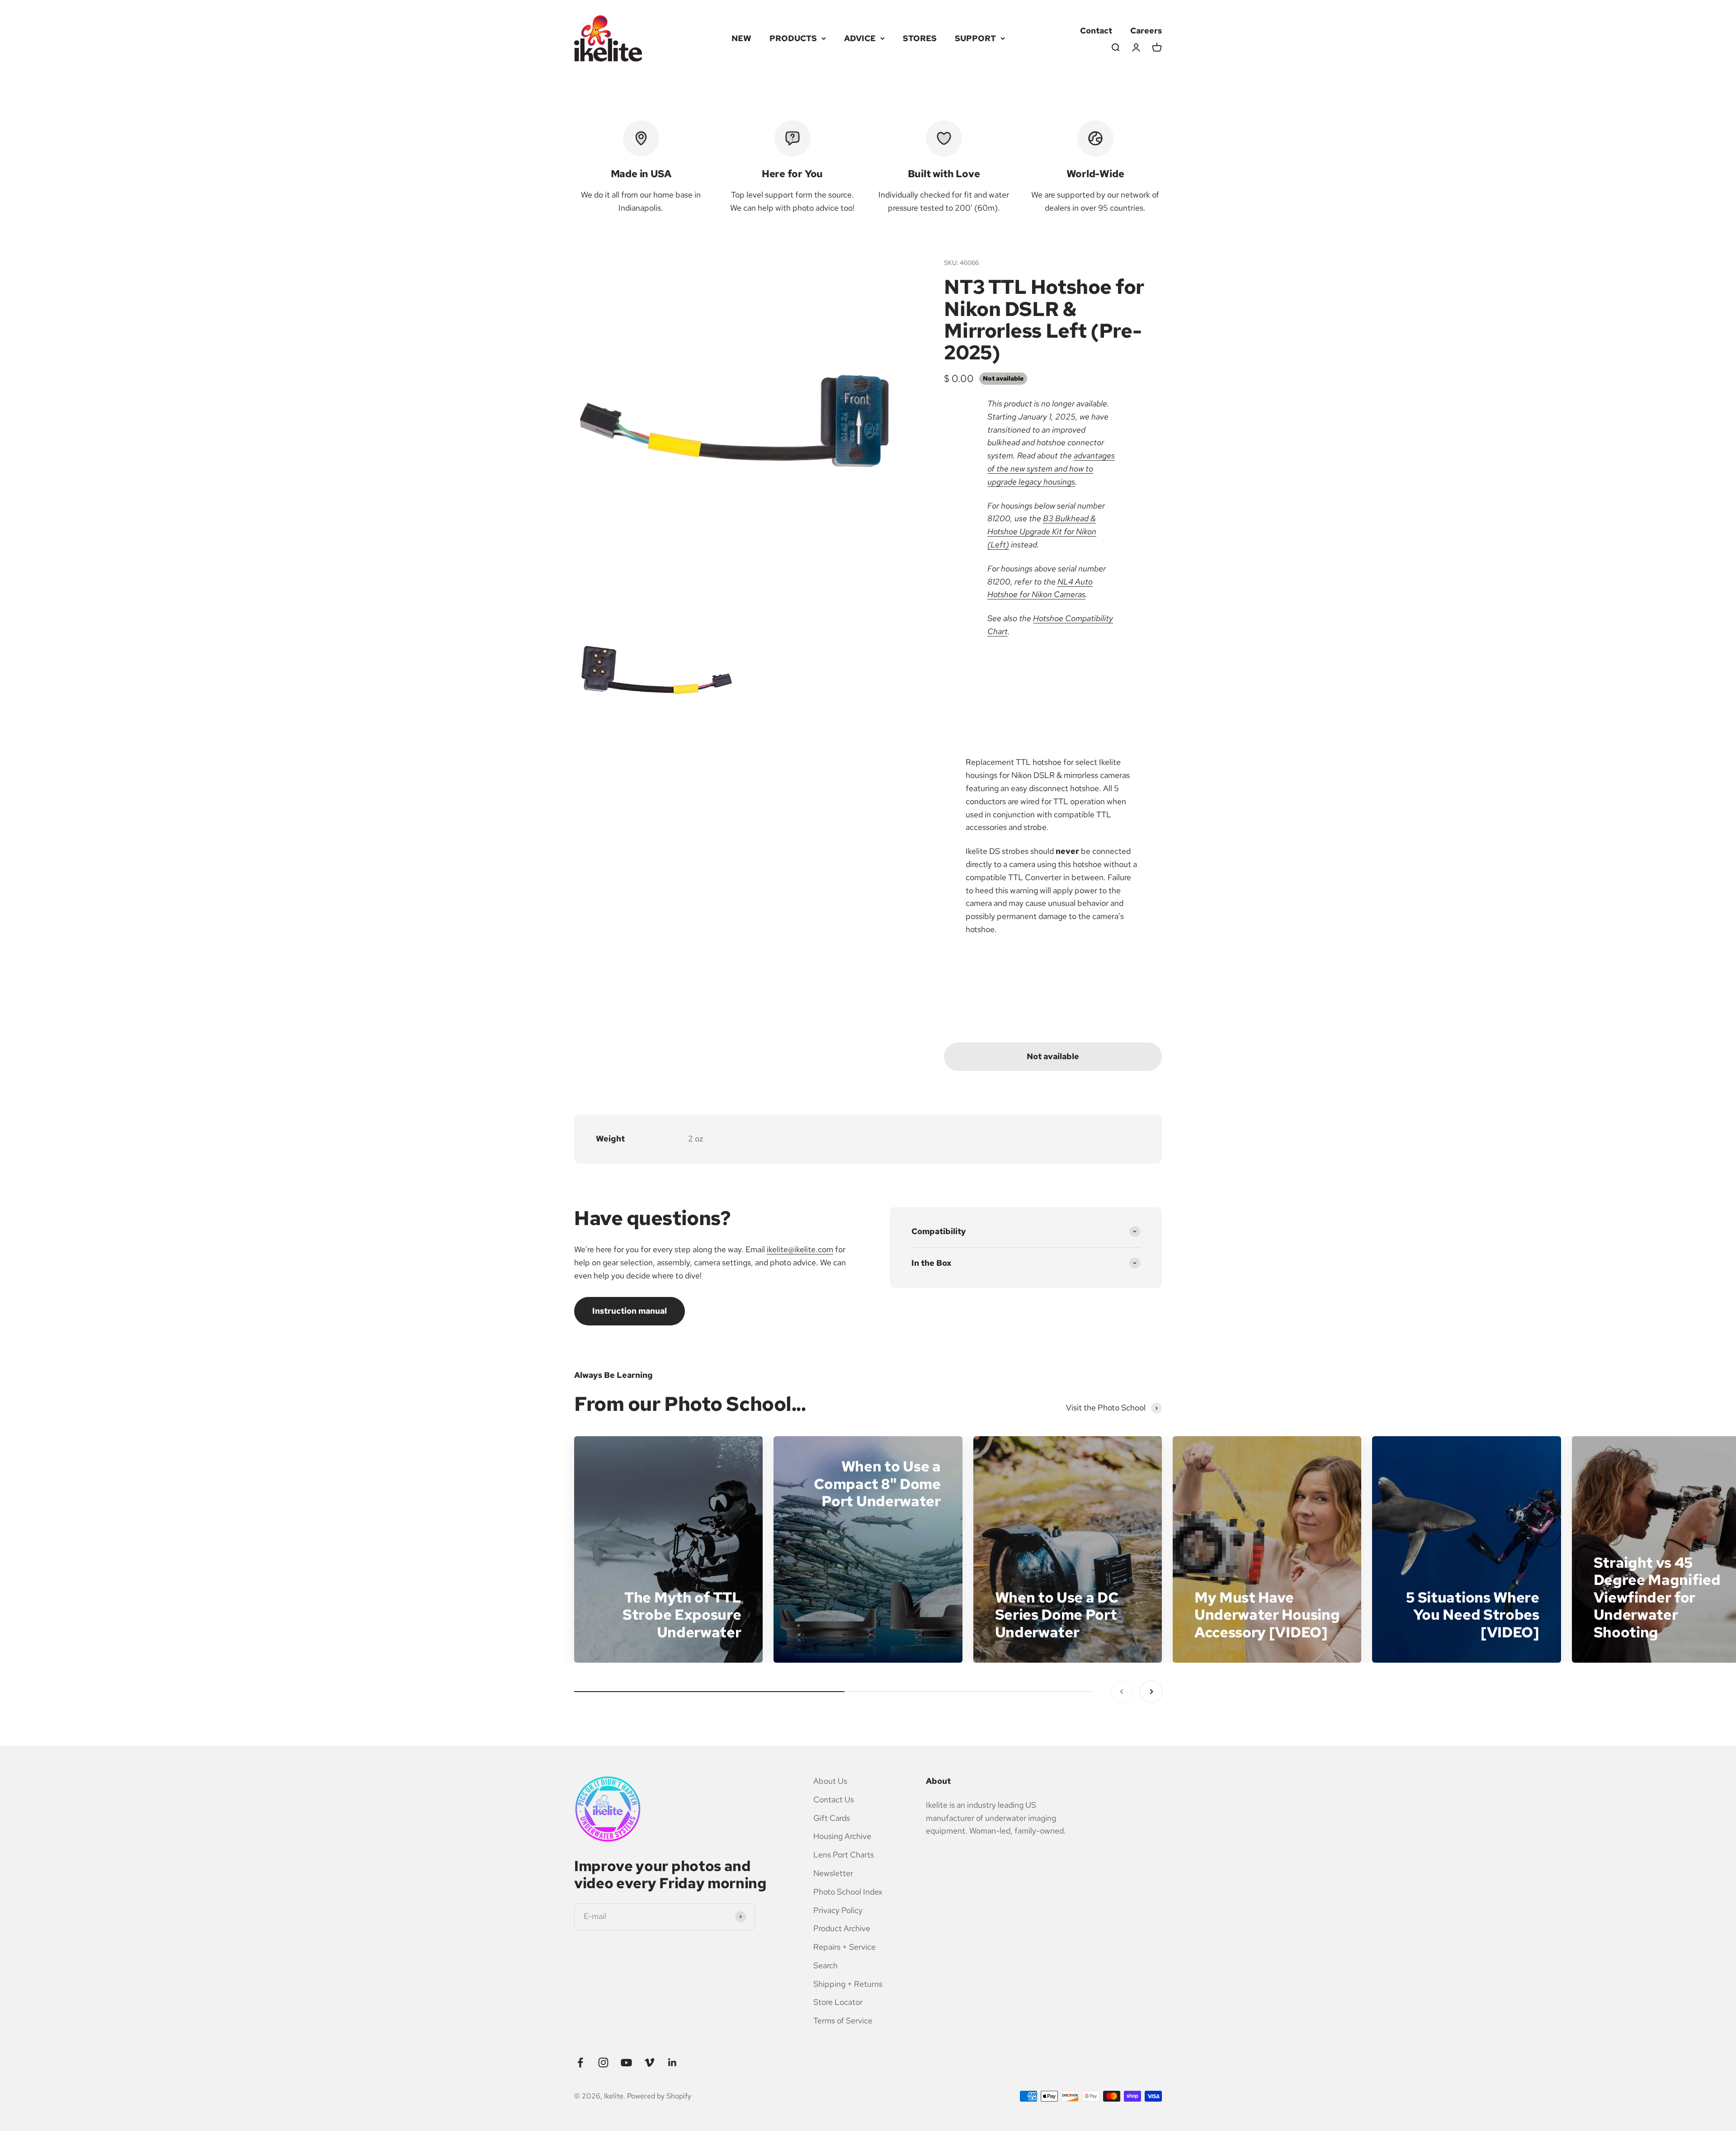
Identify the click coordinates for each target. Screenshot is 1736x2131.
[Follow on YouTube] (626, 2063)
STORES (920, 38)
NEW (741, 38)
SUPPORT (975, 38)
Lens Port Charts (844, 1855)
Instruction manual (630, 1311)
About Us (830, 1781)
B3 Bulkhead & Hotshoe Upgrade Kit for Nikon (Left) (1042, 531)
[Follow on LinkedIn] (672, 2063)
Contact (1096, 31)
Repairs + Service (844, 1947)
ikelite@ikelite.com (800, 1249)
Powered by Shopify (659, 2096)
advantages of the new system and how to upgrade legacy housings (1051, 469)
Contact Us (834, 1799)
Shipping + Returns (848, 1984)
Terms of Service (843, 2020)
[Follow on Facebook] (580, 2063)
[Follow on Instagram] (603, 2063)
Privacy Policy (838, 1910)
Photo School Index (848, 1892)
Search (826, 1965)
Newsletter (833, 1873)
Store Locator (838, 2002)
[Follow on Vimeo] (649, 2063)
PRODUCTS (793, 38)
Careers (1146, 31)
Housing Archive (842, 1836)
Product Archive (842, 1928)
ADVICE (860, 38)
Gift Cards (832, 1818)
